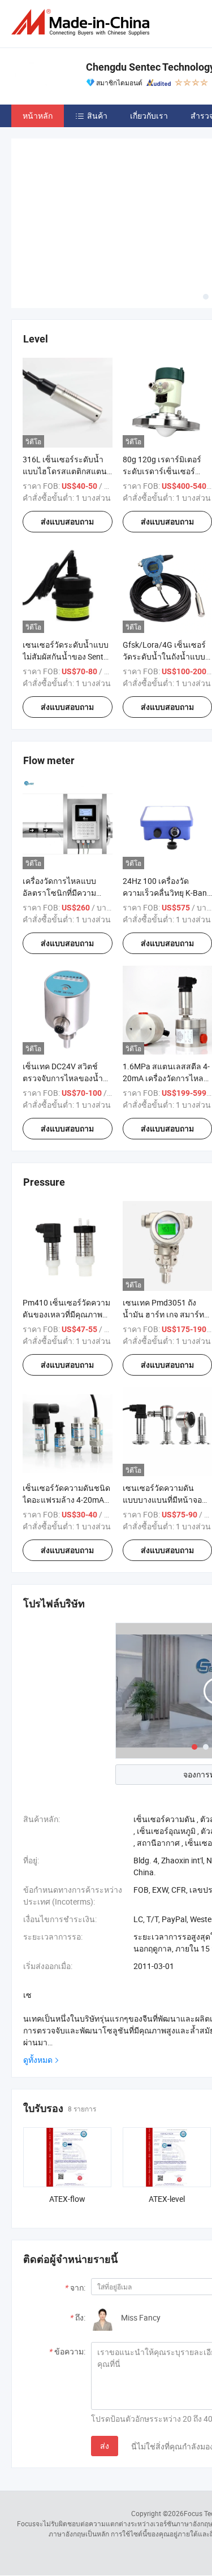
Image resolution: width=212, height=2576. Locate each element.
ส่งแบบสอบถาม (67, 522)
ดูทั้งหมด (38, 2060)
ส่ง (105, 2446)
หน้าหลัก (38, 116)
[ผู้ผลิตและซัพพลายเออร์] (83, 22)
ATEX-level (167, 2199)
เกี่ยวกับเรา (149, 116)
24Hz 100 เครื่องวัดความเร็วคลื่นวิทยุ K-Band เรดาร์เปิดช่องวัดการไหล (167, 893)
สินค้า (97, 116)
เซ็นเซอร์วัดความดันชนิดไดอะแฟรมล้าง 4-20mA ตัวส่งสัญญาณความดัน (66, 1500)
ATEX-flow (67, 2199)
